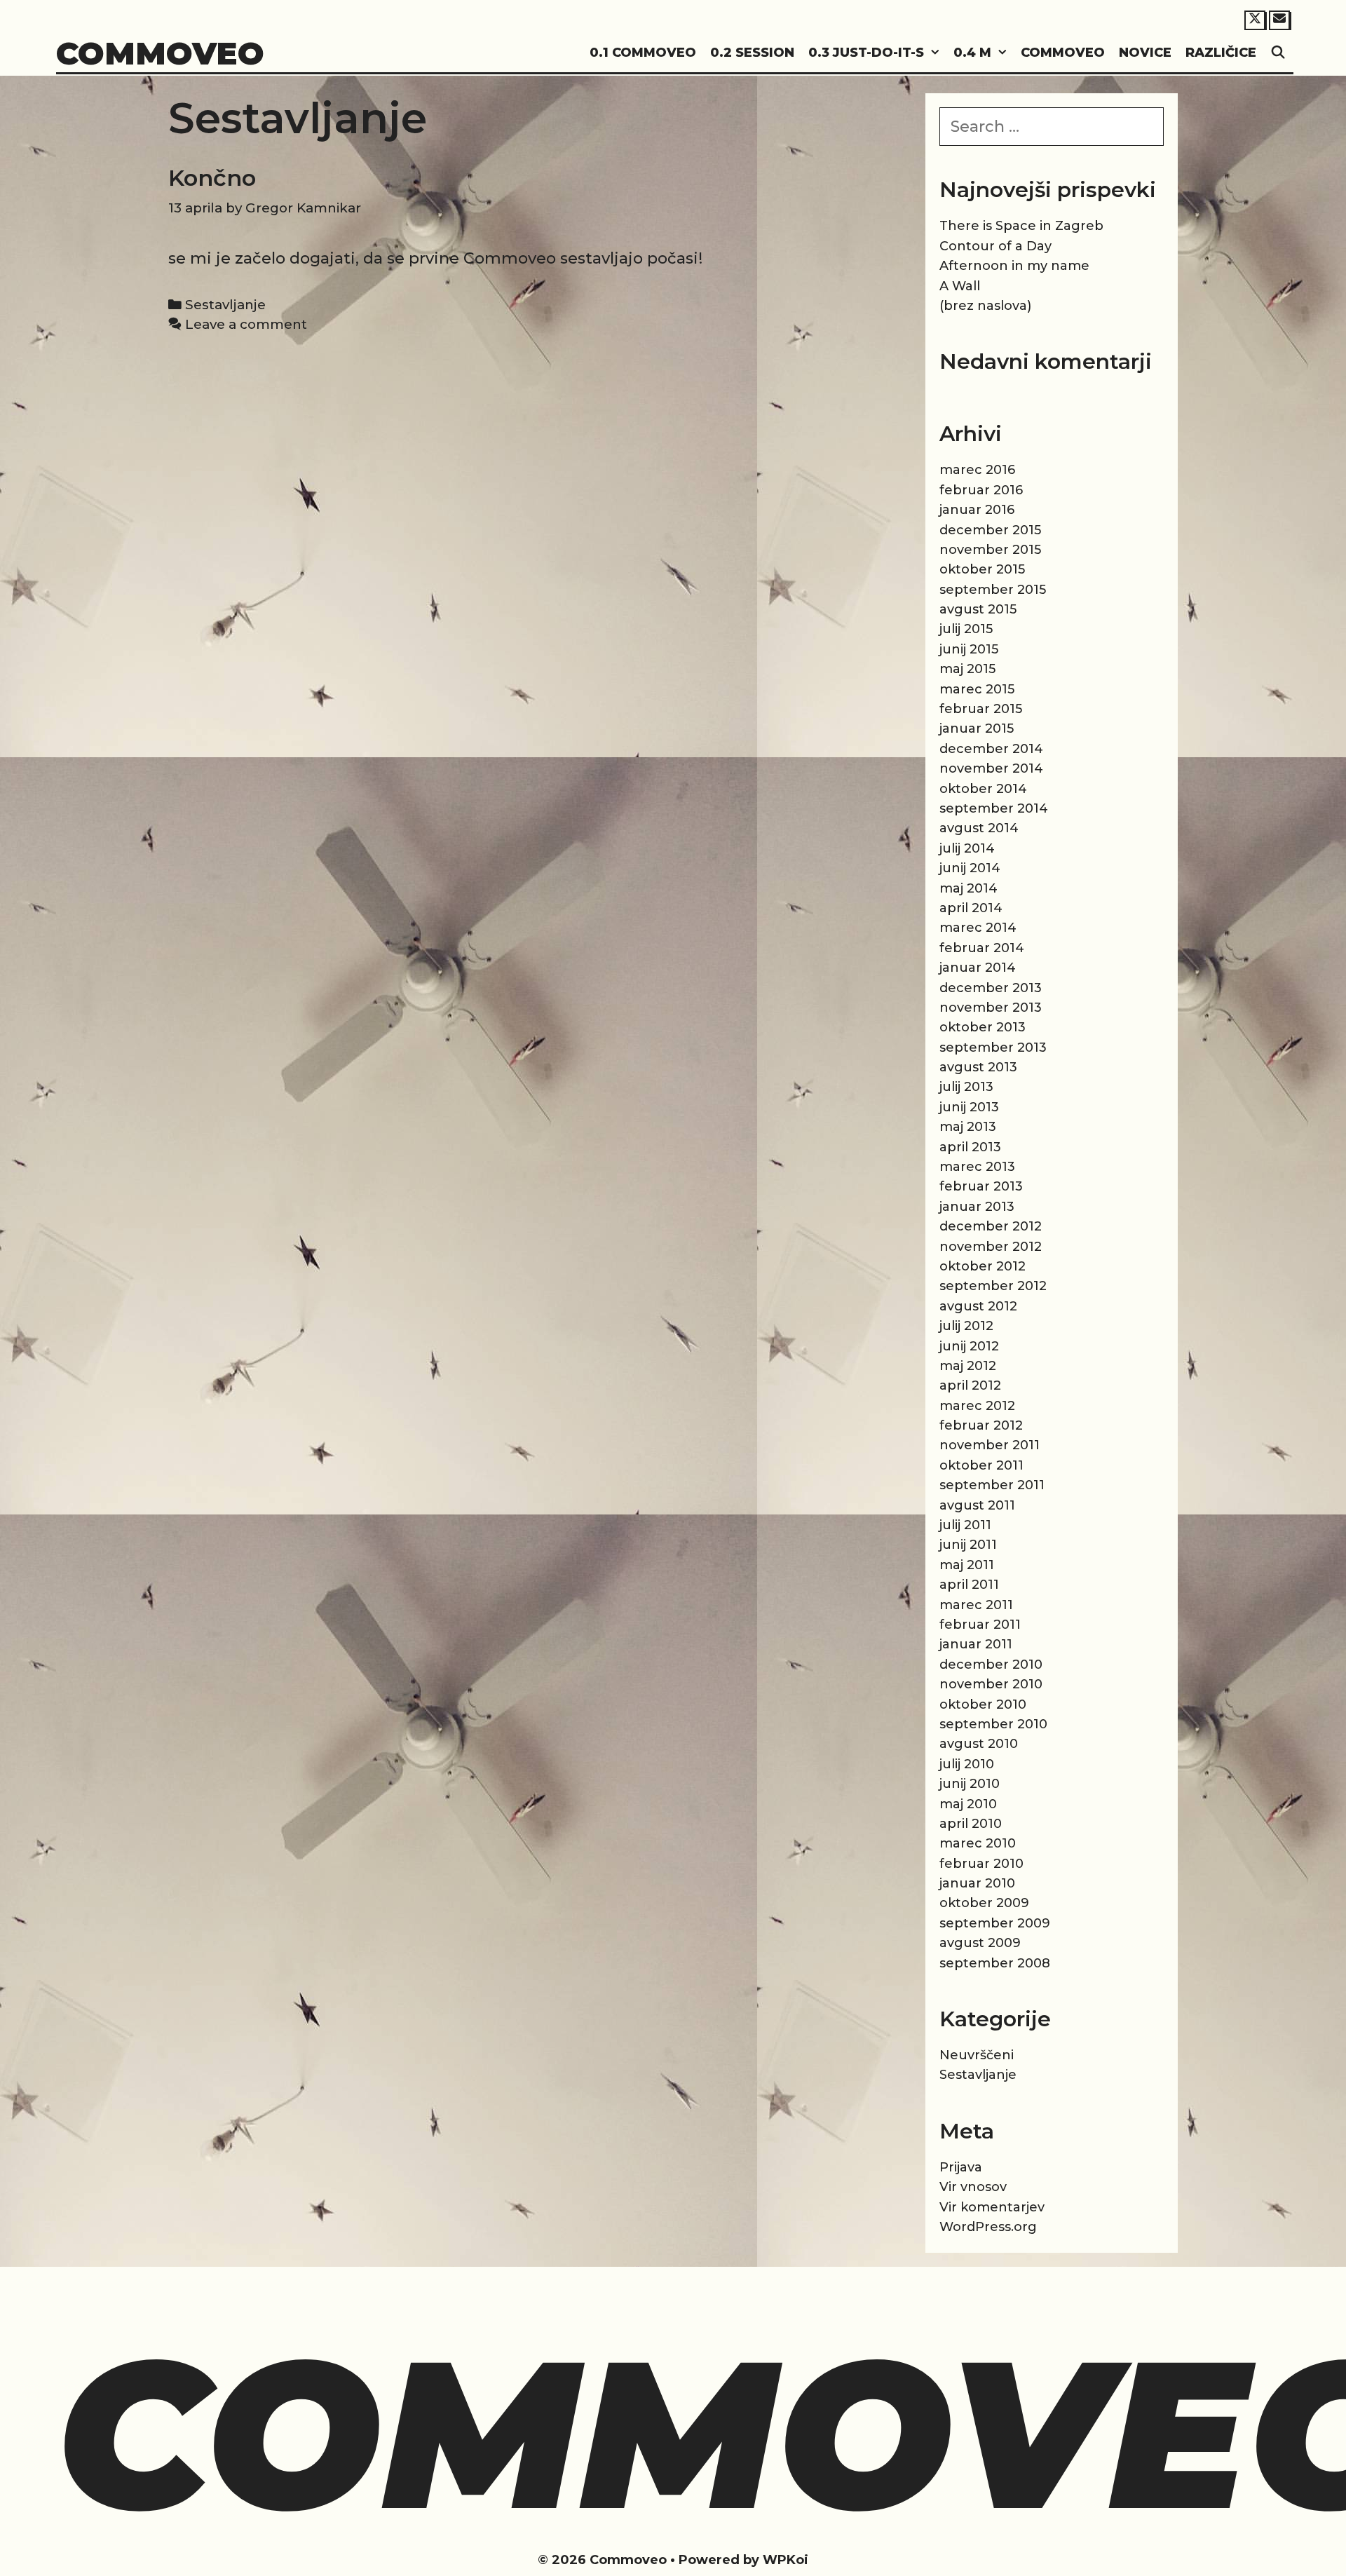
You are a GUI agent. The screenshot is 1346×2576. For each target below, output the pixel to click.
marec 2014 (978, 928)
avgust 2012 (978, 1306)
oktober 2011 (981, 1465)
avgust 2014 (979, 828)
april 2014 (971, 908)
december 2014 (991, 749)
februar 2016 (981, 490)
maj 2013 (968, 1127)
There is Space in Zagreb (1021, 226)
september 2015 (993, 590)
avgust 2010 (979, 1744)
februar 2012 (981, 1425)
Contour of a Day (995, 246)
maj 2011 (967, 1565)
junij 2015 (969, 649)
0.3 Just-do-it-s (866, 53)
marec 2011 (976, 1605)
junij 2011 (968, 1545)
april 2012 (970, 1385)
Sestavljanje (225, 305)
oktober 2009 (984, 1903)
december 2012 (991, 1226)
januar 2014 (978, 968)
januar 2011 (976, 1644)
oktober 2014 (983, 789)
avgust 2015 (978, 609)
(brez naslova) (985, 306)
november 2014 (991, 768)
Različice (1221, 53)
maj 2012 (968, 1366)
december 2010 (991, 1665)
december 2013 (991, 988)
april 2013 (970, 1147)
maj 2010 (968, 1804)
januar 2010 (977, 1883)
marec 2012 (977, 1406)
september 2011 (992, 1485)
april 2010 (971, 1824)
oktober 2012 (983, 1266)
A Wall (960, 286)
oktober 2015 (982, 569)
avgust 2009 (980, 1943)
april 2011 (969, 1585)
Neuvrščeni (977, 2055)
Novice (1145, 53)
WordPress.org (988, 2227)
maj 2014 (968, 888)
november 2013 (991, 1008)
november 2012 (991, 1247)
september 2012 (993, 1286)
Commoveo (160, 53)
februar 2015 (981, 709)
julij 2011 (965, 1525)
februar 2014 (982, 948)
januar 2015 (977, 728)
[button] (935, 53)
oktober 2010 (983, 1704)
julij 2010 (967, 1764)
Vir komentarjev (992, 2207)
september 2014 (994, 808)
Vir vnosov (973, 2187)
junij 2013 (969, 1107)
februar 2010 (981, 1864)
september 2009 (995, 1923)
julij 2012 (966, 1326)
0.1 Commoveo (643, 53)
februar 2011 (980, 1625)
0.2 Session (752, 53)
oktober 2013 (983, 1027)
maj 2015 (967, 669)
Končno (212, 178)
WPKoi (786, 2560)
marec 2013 (977, 1167)
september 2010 (993, 1724)
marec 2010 (978, 1843)
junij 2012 (969, 1346)
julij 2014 (967, 848)
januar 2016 (977, 510)
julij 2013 (966, 1087)
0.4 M (972, 53)
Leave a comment (246, 324)
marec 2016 (977, 470)
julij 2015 (966, 629)
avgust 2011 (977, 1505)
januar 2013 (977, 1207)
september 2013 (993, 1048)
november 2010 (991, 1684)
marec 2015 (977, 689)
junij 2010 (970, 1784)
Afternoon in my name (1014, 266)
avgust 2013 (978, 1067)
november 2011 (990, 1445)
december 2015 (990, 530)
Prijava (961, 2167)
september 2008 (995, 1963)
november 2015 (990, 550)
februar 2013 (981, 1186)
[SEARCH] (1278, 53)
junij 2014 (970, 868)
